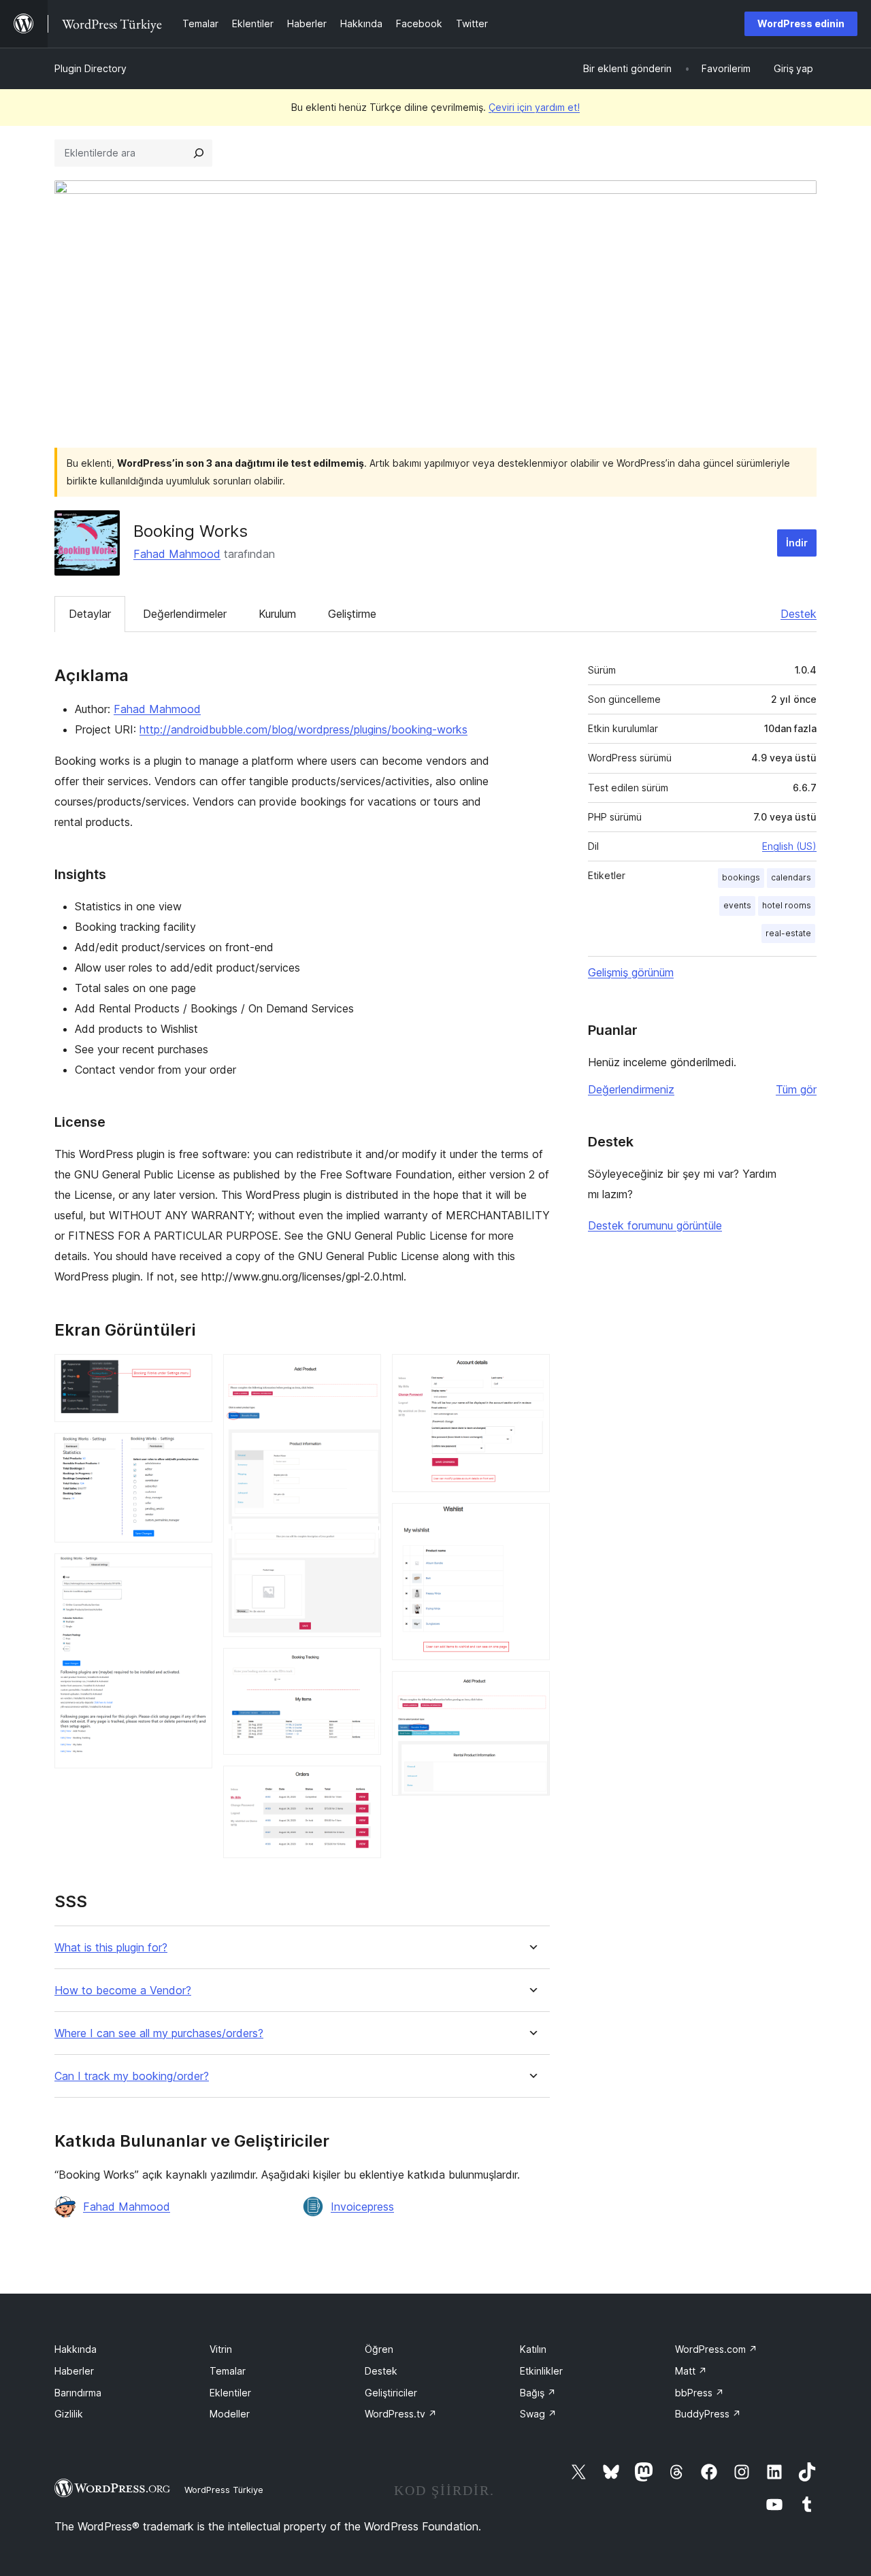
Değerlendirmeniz (631, 1089)
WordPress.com (716, 2349)
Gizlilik (69, 2414)
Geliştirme (352, 614)
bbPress (700, 2393)
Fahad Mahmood (177, 554)
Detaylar (90, 614)
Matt (691, 2371)
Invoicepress (362, 2207)
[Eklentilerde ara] (199, 153)
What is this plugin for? (111, 1948)
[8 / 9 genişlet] (531, 1521)
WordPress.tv (401, 2414)
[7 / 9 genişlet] (531, 1372)
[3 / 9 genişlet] (194, 1572)
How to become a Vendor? (123, 1991)
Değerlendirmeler (185, 614)
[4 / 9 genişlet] (363, 1372)
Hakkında (76, 2349)
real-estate (788, 933)
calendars (791, 877)
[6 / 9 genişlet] (363, 1784)
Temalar (228, 2371)
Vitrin (221, 2349)
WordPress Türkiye (224, 2490)
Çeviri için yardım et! (534, 107)
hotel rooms (787, 905)
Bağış (538, 2393)
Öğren (379, 2349)
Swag (538, 2414)
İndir (797, 543)
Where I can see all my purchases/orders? (159, 2033)
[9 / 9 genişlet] (531, 1689)
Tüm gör (796, 1089)
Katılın (533, 2349)
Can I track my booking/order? (132, 2076)
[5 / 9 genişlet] (363, 1666)
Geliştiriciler (391, 2393)
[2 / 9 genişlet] (194, 1451)
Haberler (74, 2371)
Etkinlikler (541, 2371)
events (737, 905)
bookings (741, 877)
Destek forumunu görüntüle (655, 1225)
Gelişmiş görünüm (631, 972)
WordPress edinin (801, 23)
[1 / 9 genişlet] (194, 1372)
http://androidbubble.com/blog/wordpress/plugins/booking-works (303, 729)
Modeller (230, 2414)
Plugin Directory (91, 68)
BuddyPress (708, 2414)
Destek (799, 614)
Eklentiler (230, 2393)
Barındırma (78, 2393)
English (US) (789, 846)
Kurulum (277, 614)
